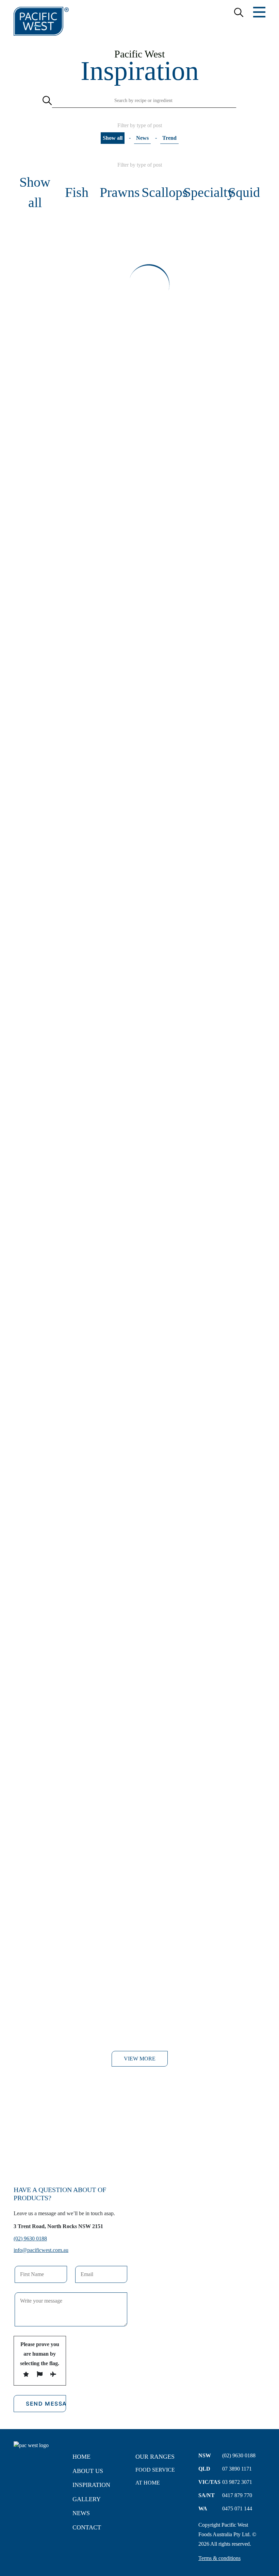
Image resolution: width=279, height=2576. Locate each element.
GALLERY (87, 2499)
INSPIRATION (91, 2485)
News (142, 138)
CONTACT (87, 2527)
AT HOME (148, 2483)
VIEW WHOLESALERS (139, 2149)
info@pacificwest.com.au (41, 2250)
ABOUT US (88, 2471)
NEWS (81, 2513)
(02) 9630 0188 (30, 2238)
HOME (81, 2457)
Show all (113, 138)
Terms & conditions (219, 2558)
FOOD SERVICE (155, 2470)
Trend (169, 138)
